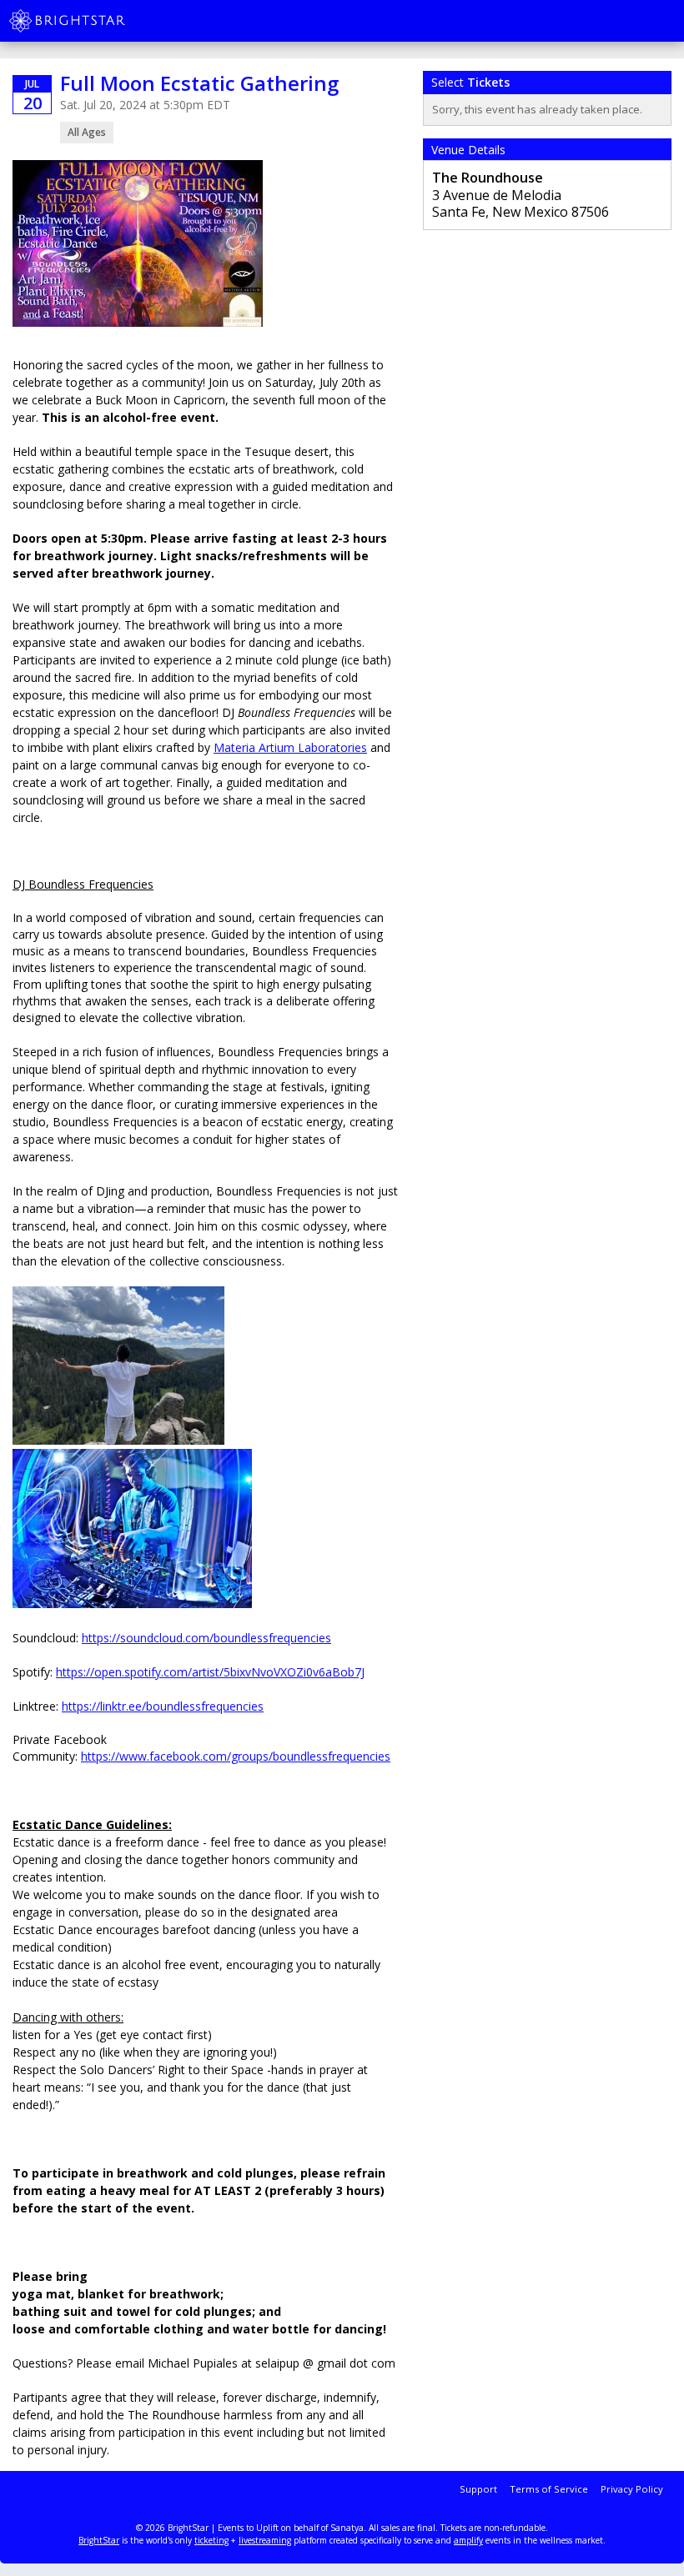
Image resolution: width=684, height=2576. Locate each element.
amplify (468, 2540)
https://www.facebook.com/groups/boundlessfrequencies (236, 1756)
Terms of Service (549, 2489)
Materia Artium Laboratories (290, 747)
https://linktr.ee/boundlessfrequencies (163, 1706)
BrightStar (99, 2540)
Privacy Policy (632, 2489)
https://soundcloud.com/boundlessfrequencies (206, 1638)
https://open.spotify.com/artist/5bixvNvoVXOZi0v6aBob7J (210, 1672)
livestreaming (265, 2540)
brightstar (92, 21)
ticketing (211, 2540)
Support (478, 2489)
